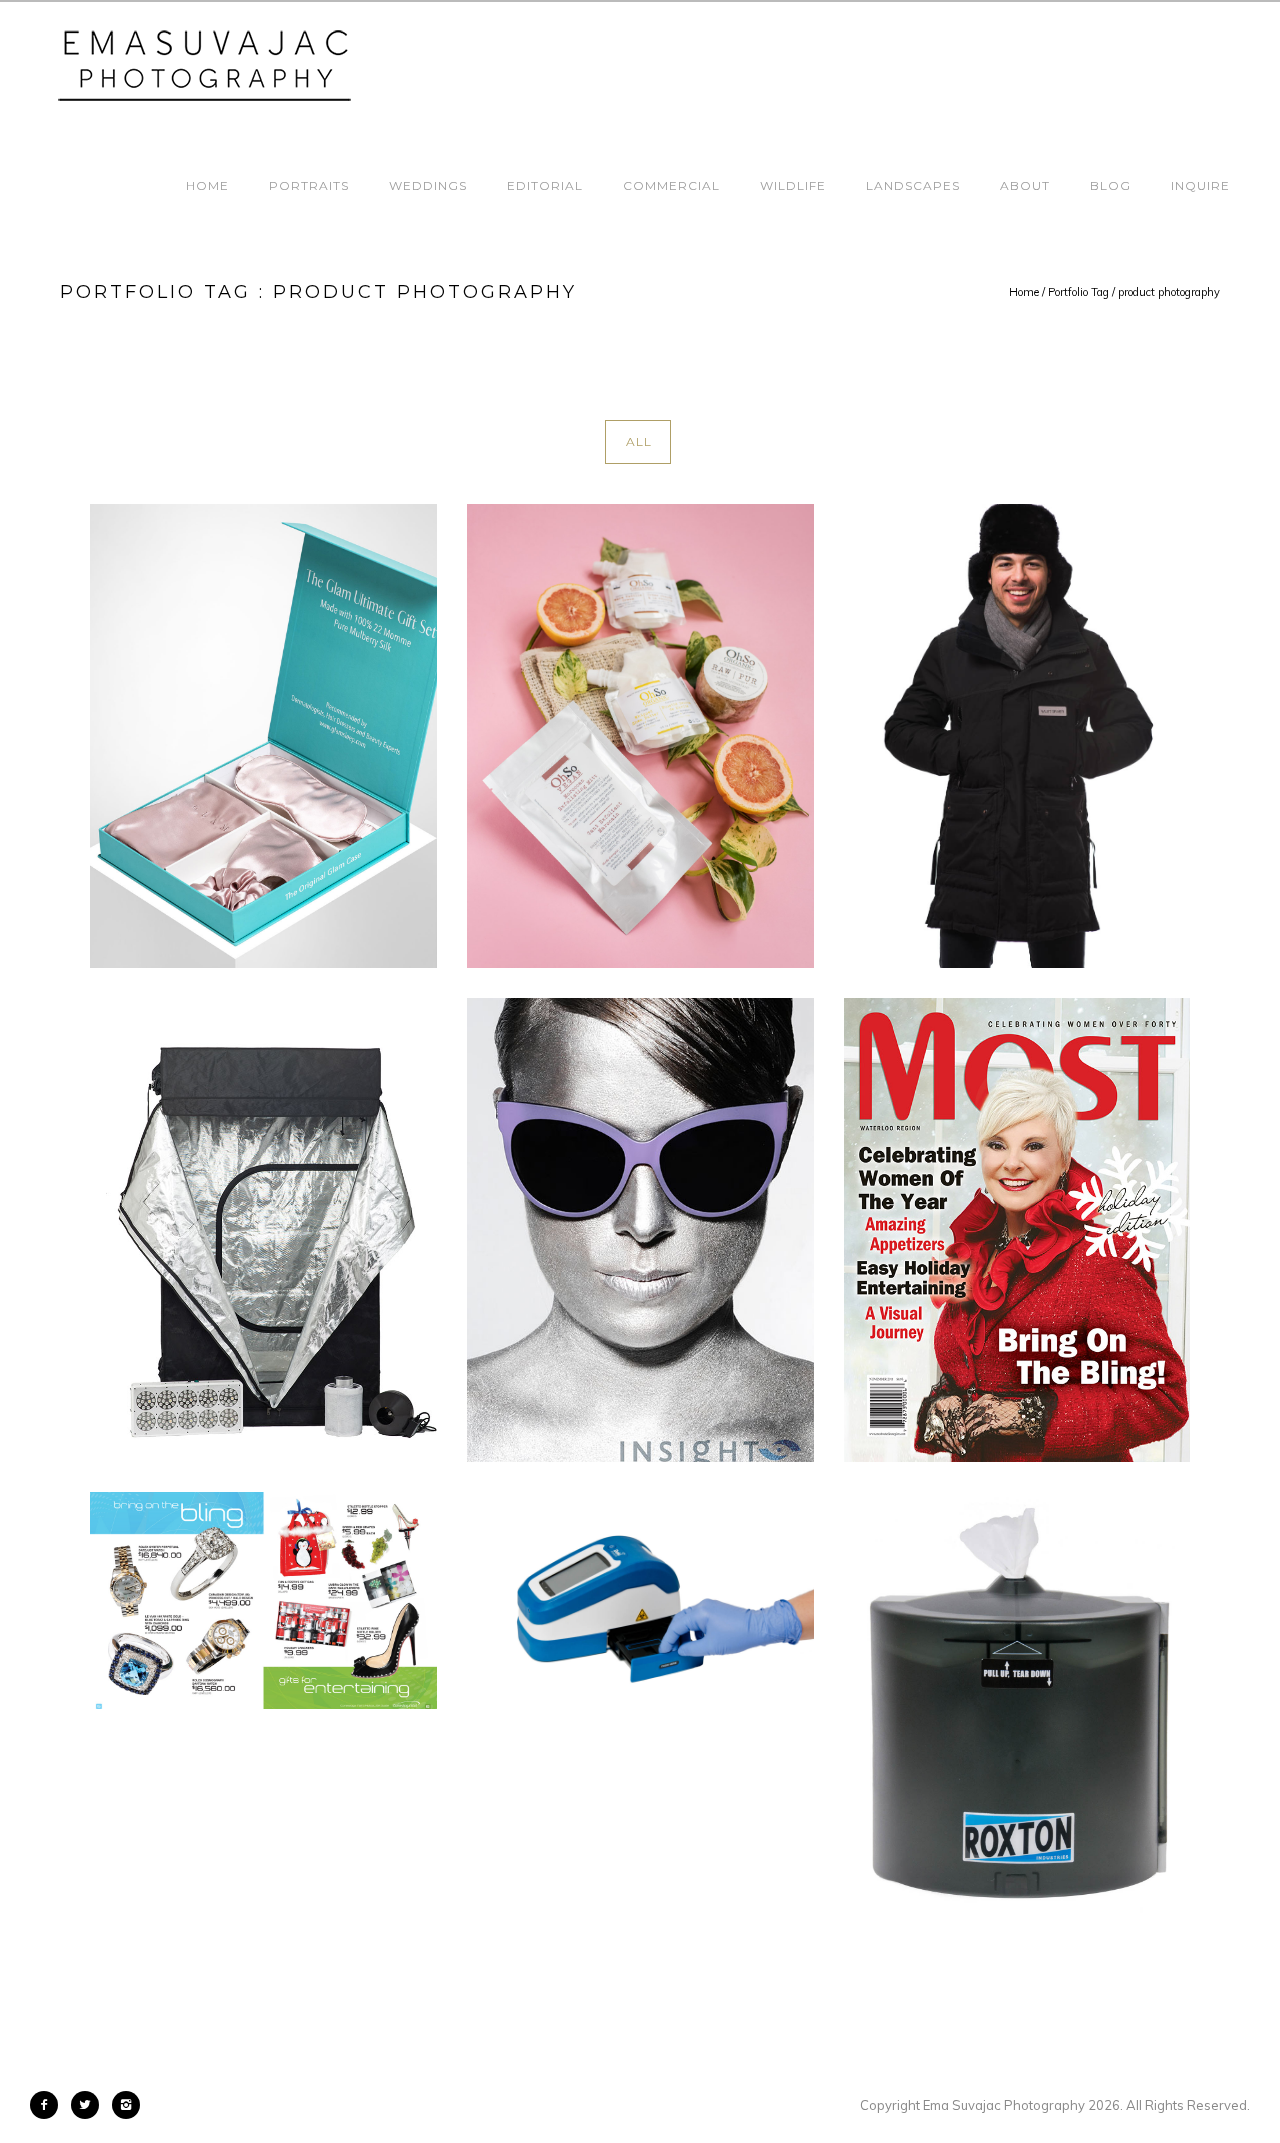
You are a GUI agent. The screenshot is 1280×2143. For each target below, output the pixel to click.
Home (1024, 292)
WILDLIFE (793, 185)
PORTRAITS (309, 185)
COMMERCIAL (671, 185)
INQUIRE (1200, 185)
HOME (207, 185)
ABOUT (1025, 185)
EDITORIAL (545, 185)
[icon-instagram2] (126, 2105)
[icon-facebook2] (49, 2105)
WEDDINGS (428, 185)
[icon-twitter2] (90, 2105)
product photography (1169, 292)
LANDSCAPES (913, 185)
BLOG (1110, 185)
